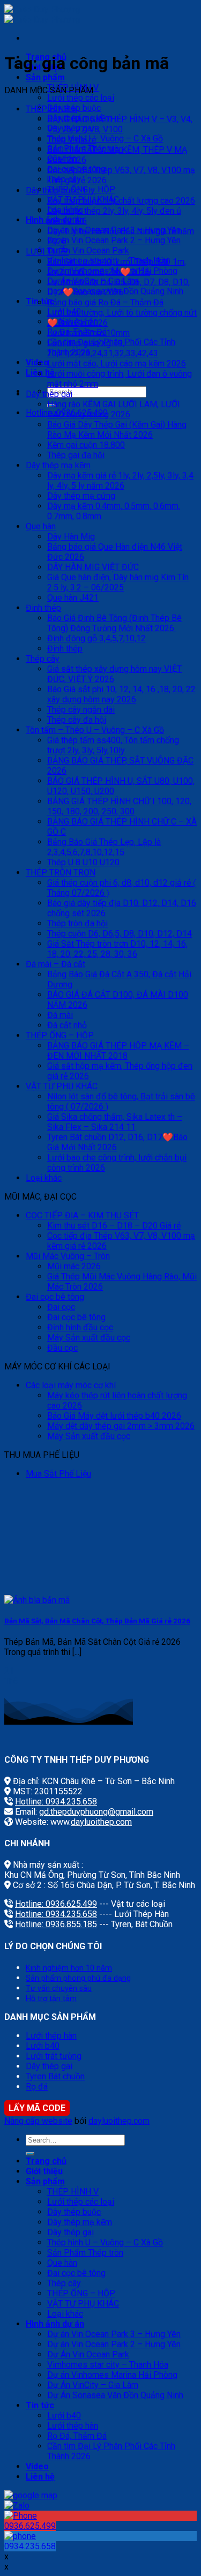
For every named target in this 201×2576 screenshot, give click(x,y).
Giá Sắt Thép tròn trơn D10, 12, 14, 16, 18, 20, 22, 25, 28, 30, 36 (117, 949)
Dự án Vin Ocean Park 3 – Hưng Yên (114, 2334)
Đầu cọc (62, 1348)
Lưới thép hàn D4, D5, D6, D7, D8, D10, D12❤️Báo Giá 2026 (118, 287)
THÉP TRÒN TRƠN (61, 873)
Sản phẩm (45, 77)
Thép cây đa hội (77, 720)
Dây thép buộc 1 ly (60, 190)
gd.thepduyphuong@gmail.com (96, 1812)
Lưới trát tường (54, 2056)
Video (37, 2466)
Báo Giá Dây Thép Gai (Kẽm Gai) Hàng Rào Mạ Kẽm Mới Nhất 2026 (117, 430)
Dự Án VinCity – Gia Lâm (93, 2385)
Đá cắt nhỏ (67, 1025)
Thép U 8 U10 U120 (83, 862)
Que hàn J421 (73, 598)
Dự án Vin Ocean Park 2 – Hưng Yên (114, 240)
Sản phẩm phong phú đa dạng (78, 1978)
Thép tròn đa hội (77, 923)
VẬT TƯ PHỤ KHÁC (62, 1086)
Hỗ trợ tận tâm (51, 1999)
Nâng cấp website (38, 2121)
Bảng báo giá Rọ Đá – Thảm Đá (105, 302)
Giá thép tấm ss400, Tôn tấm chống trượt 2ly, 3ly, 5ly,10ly (113, 745)
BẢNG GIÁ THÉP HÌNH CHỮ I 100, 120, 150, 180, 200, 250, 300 (119, 806)
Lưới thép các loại (81, 98)
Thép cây (43, 659)
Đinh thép (43, 608)
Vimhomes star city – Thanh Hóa (108, 2365)
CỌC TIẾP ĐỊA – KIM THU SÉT (82, 1215)
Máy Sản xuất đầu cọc (89, 1338)
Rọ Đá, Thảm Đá (77, 2436)
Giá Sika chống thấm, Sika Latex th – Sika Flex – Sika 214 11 (115, 1122)
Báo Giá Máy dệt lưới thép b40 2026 (114, 1416)
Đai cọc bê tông (55, 1297)
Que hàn (41, 526)
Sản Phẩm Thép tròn (85, 2253)
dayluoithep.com (101, 1822)
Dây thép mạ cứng (81, 496)
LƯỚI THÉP (47, 252)
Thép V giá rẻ (72, 140)
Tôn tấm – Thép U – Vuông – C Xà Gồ (95, 730)
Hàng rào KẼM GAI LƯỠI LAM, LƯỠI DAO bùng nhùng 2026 (114, 409)
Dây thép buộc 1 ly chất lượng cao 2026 (121, 201)
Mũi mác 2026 (74, 1266)
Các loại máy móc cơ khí (71, 1385)
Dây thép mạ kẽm (58, 465)
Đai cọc (61, 1307)
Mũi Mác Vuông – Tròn (68, 1256)
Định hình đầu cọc (80, 1327)
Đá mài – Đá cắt (55, 964)
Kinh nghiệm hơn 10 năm (69, 1968)
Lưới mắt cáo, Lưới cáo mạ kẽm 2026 (117, 364)
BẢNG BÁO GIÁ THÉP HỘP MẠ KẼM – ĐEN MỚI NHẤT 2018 (118, 1051)
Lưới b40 (43, 2046)
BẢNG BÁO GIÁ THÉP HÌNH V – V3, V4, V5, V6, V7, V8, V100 (120, 124)
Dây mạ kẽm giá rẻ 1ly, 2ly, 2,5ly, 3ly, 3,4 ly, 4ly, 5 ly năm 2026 (120, 481)
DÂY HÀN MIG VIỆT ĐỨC (93, 567)
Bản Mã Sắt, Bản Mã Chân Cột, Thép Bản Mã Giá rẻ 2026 (97, 1621)
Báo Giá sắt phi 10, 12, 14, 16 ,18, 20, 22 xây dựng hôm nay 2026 (121, 694)
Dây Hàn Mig (71, 537)
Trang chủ (46, 2161)
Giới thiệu (44, 2171)
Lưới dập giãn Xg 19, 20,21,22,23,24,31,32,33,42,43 (103, 348)
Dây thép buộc (74, 2212)
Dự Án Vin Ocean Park (88, 250)
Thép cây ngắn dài (81, 710)
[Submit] (30, 2154)
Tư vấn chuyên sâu (59, 1989)
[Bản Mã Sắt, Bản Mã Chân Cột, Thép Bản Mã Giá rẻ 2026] (37, 1600)
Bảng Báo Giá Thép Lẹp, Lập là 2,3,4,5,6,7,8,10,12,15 (104, 847)
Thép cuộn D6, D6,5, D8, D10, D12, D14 (120, 934)
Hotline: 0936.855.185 (56, 1924)
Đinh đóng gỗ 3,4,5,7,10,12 (96, 638)
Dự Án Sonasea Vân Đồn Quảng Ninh (115, 2395)
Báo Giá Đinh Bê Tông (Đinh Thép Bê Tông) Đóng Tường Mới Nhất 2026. (114, 623)
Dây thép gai (49, 394)
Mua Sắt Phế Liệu (58, 1474)
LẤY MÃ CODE (37, 2108)
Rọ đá (37, 2087)
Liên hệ (40, 2477)
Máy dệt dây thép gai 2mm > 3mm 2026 (121, 1426)
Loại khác (44, 1178)
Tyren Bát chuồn (55, 2076)
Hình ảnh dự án (55, 2324)
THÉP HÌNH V (51, 109)
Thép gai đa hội (76, 455)
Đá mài (60, 1015)
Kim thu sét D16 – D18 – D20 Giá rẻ (114, 1226)
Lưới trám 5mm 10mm (88, 333)
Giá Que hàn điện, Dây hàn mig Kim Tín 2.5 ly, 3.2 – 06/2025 (118, 582)
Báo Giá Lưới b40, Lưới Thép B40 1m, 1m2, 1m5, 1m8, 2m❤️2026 (117, 267)
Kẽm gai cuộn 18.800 (86, 445)
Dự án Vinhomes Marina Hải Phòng (112, 2375)
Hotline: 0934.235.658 (56, 1802)
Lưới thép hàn (51, 2036)
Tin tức (40, 2405)
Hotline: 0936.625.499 (56, 1904)
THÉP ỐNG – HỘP (60, 1035)
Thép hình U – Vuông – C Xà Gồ (105, 138)
